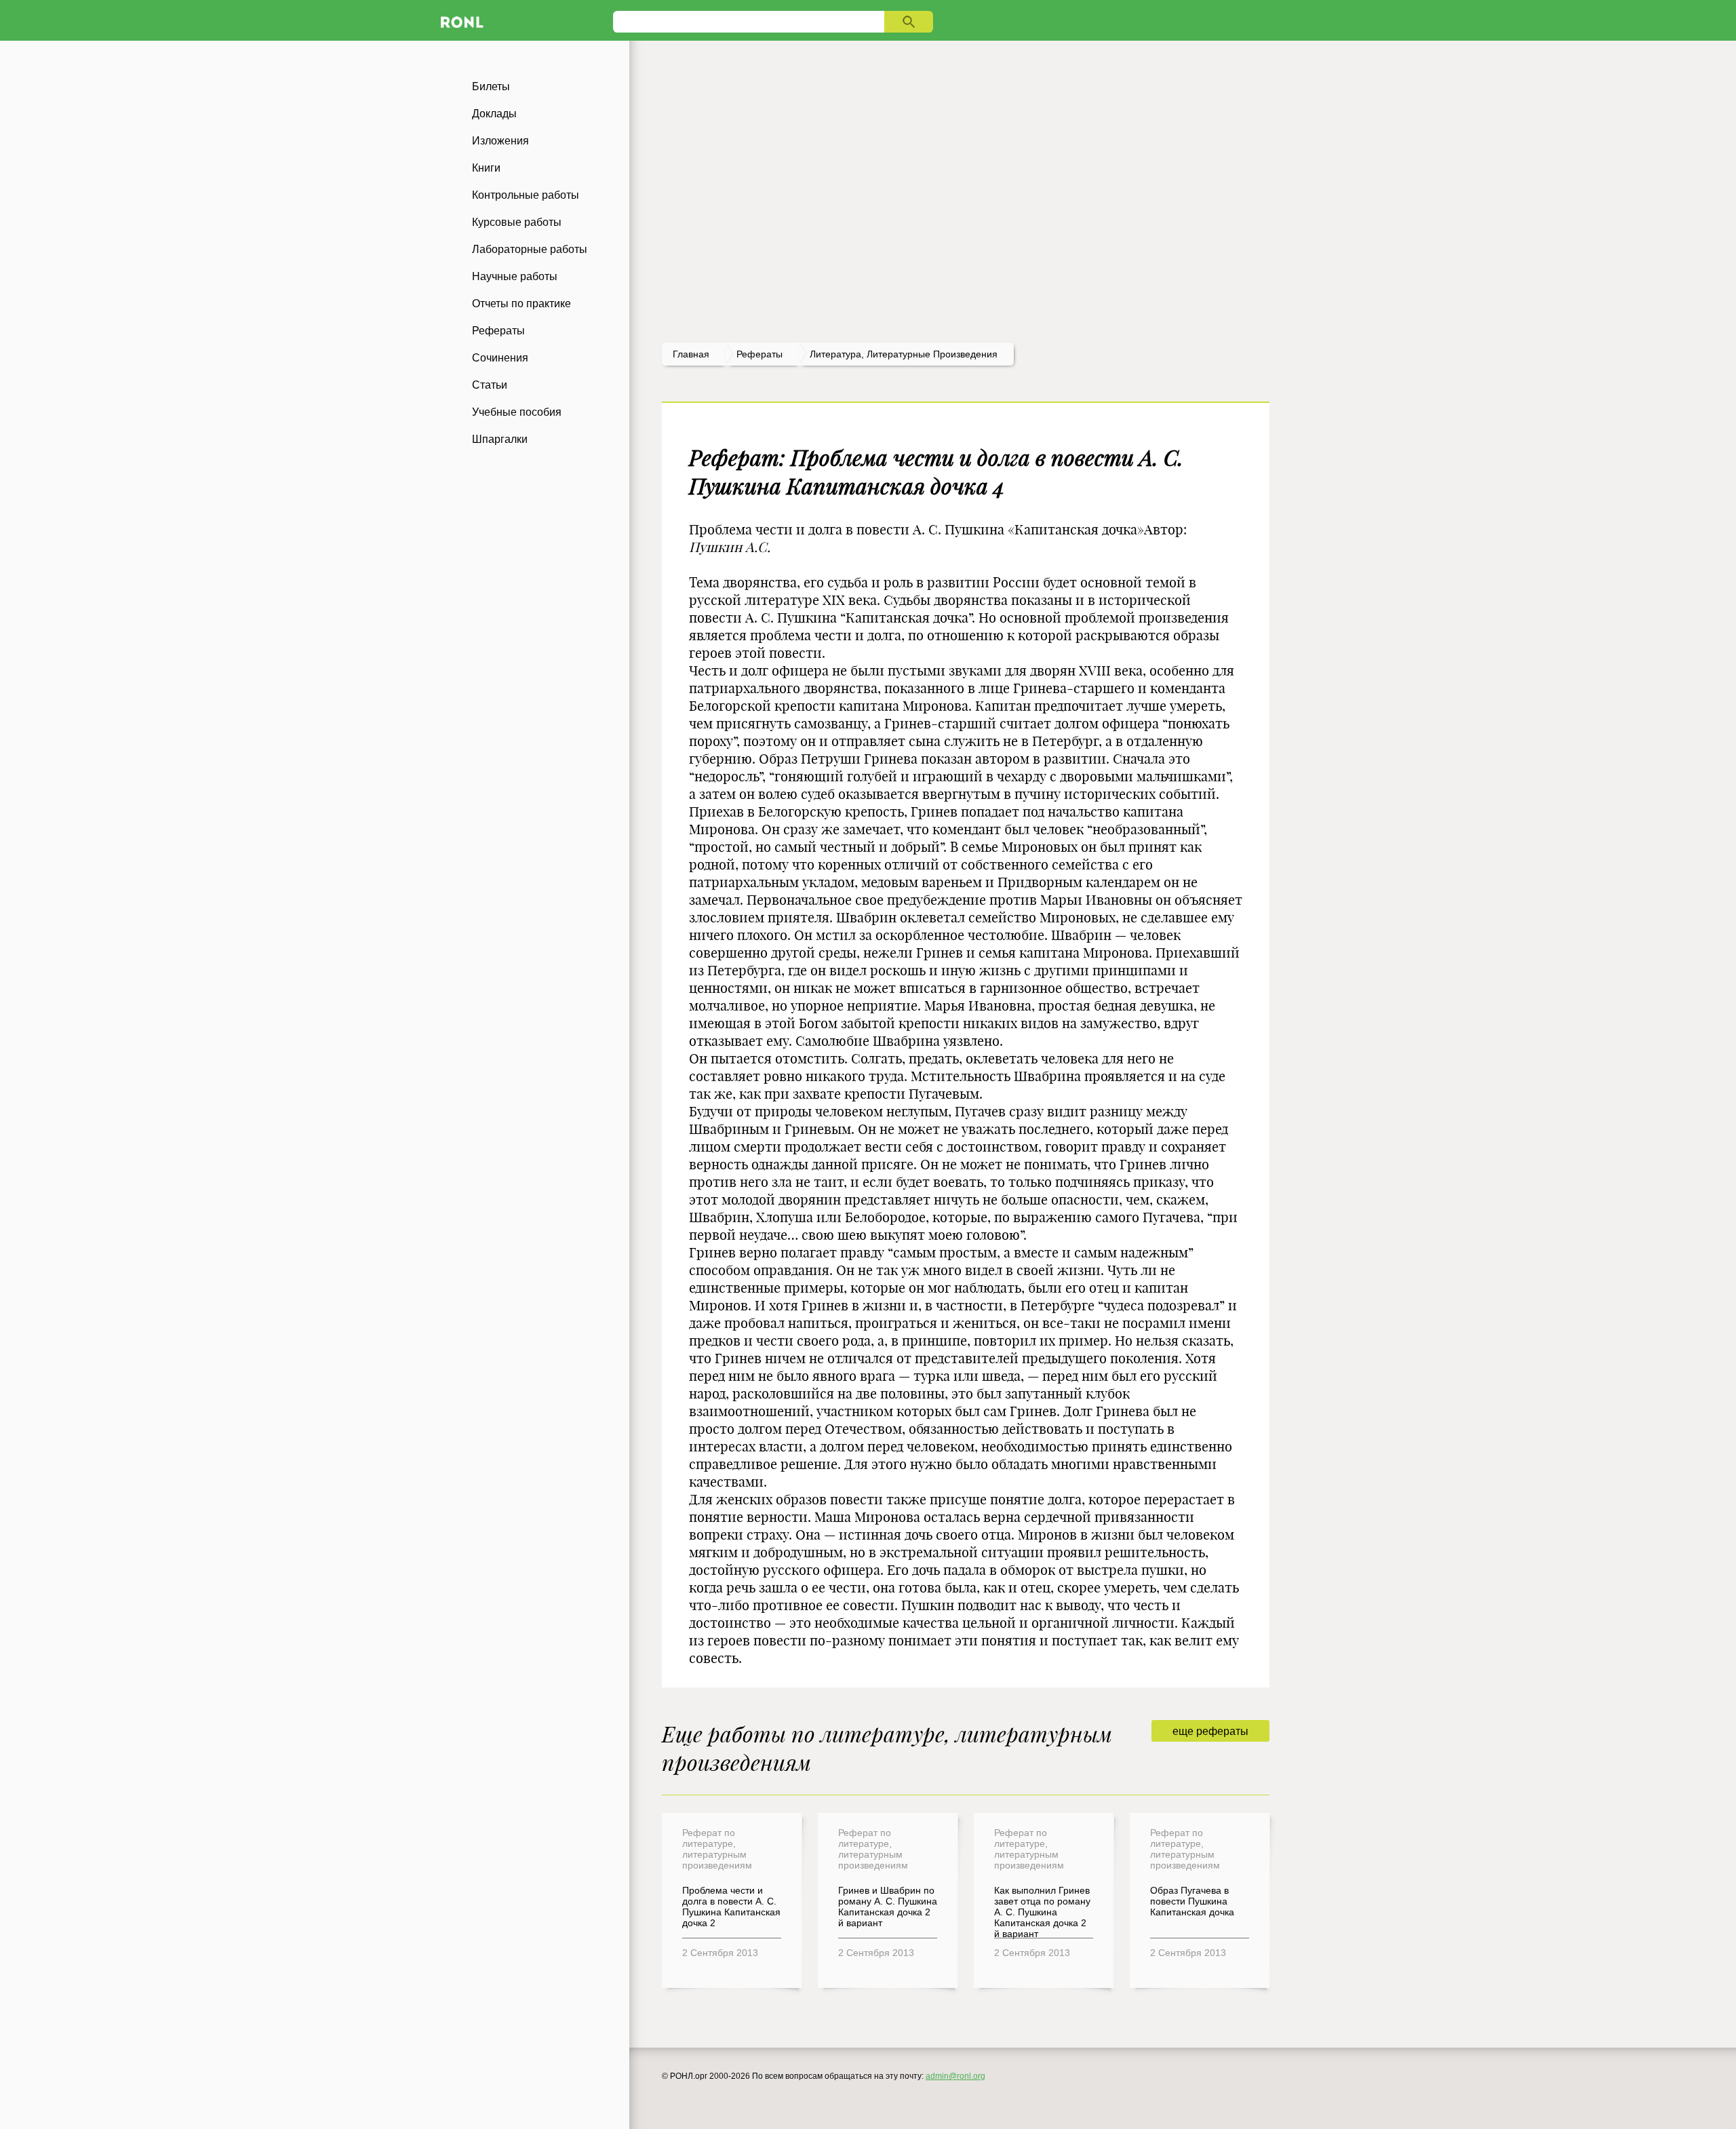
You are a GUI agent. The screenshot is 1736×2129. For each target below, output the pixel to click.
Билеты (491, 86)
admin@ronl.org (955, 2076)
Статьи (490, 385)
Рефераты (498, 331)
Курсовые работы (517, 222)
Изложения (500, 141)
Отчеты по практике (521, 304)
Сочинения (500, 358)
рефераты (759, 354)
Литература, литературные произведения (904, 354)
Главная (691, 354)
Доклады (494, 114)
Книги (486, 168)
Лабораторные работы (530, 249)
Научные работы (515, 276)
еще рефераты (1210, 1731)
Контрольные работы (526, 195)
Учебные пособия (517, 412)
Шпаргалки (500, 439)
